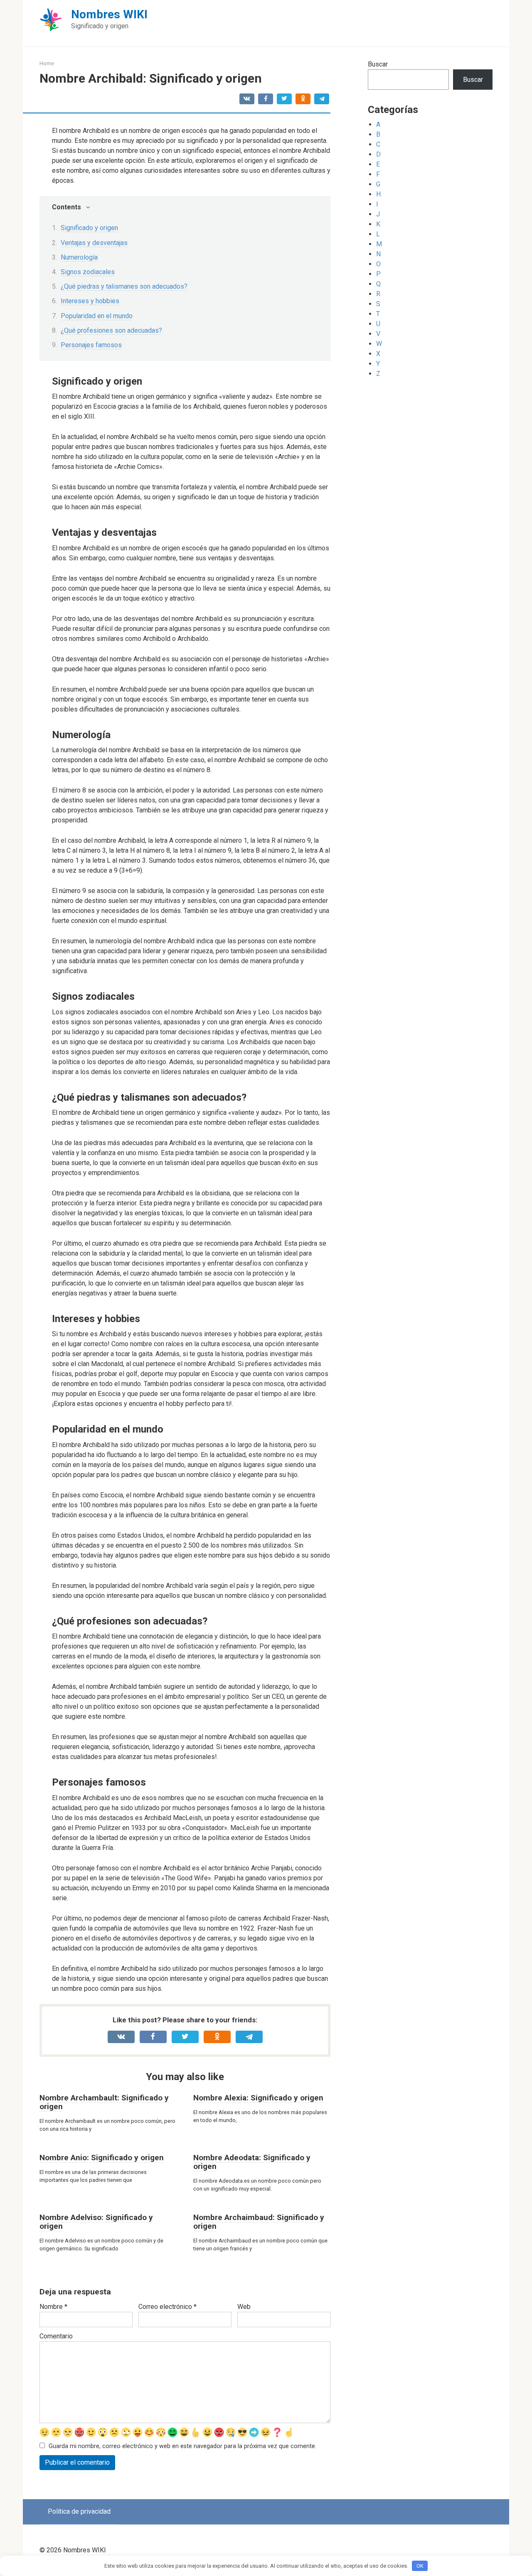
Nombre (53, 2307)
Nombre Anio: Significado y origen (102, 2158)
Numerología (79, 257)
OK (420, 2566)
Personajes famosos (91, 345)
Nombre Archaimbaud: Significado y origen (259, 2222)
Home (47, 63)
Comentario (56, 2336)
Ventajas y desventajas (94, 243)
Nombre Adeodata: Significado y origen (252, 2162)
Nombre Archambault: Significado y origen (104, 2102)
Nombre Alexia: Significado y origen (258, 2098)
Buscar (378, 64)
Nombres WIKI (109, 14)
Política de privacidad (79, 2511)
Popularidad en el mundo (97, 316)
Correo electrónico (167, 2307)
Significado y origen (89, 228)
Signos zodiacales (88, 272)
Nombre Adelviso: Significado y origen (96, 2222)
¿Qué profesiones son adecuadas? (111, 330)
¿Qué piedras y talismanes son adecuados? (124, 286)
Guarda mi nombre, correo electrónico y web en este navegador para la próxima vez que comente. (182, 2446)
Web (244, 2307)
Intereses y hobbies (90, 301)
